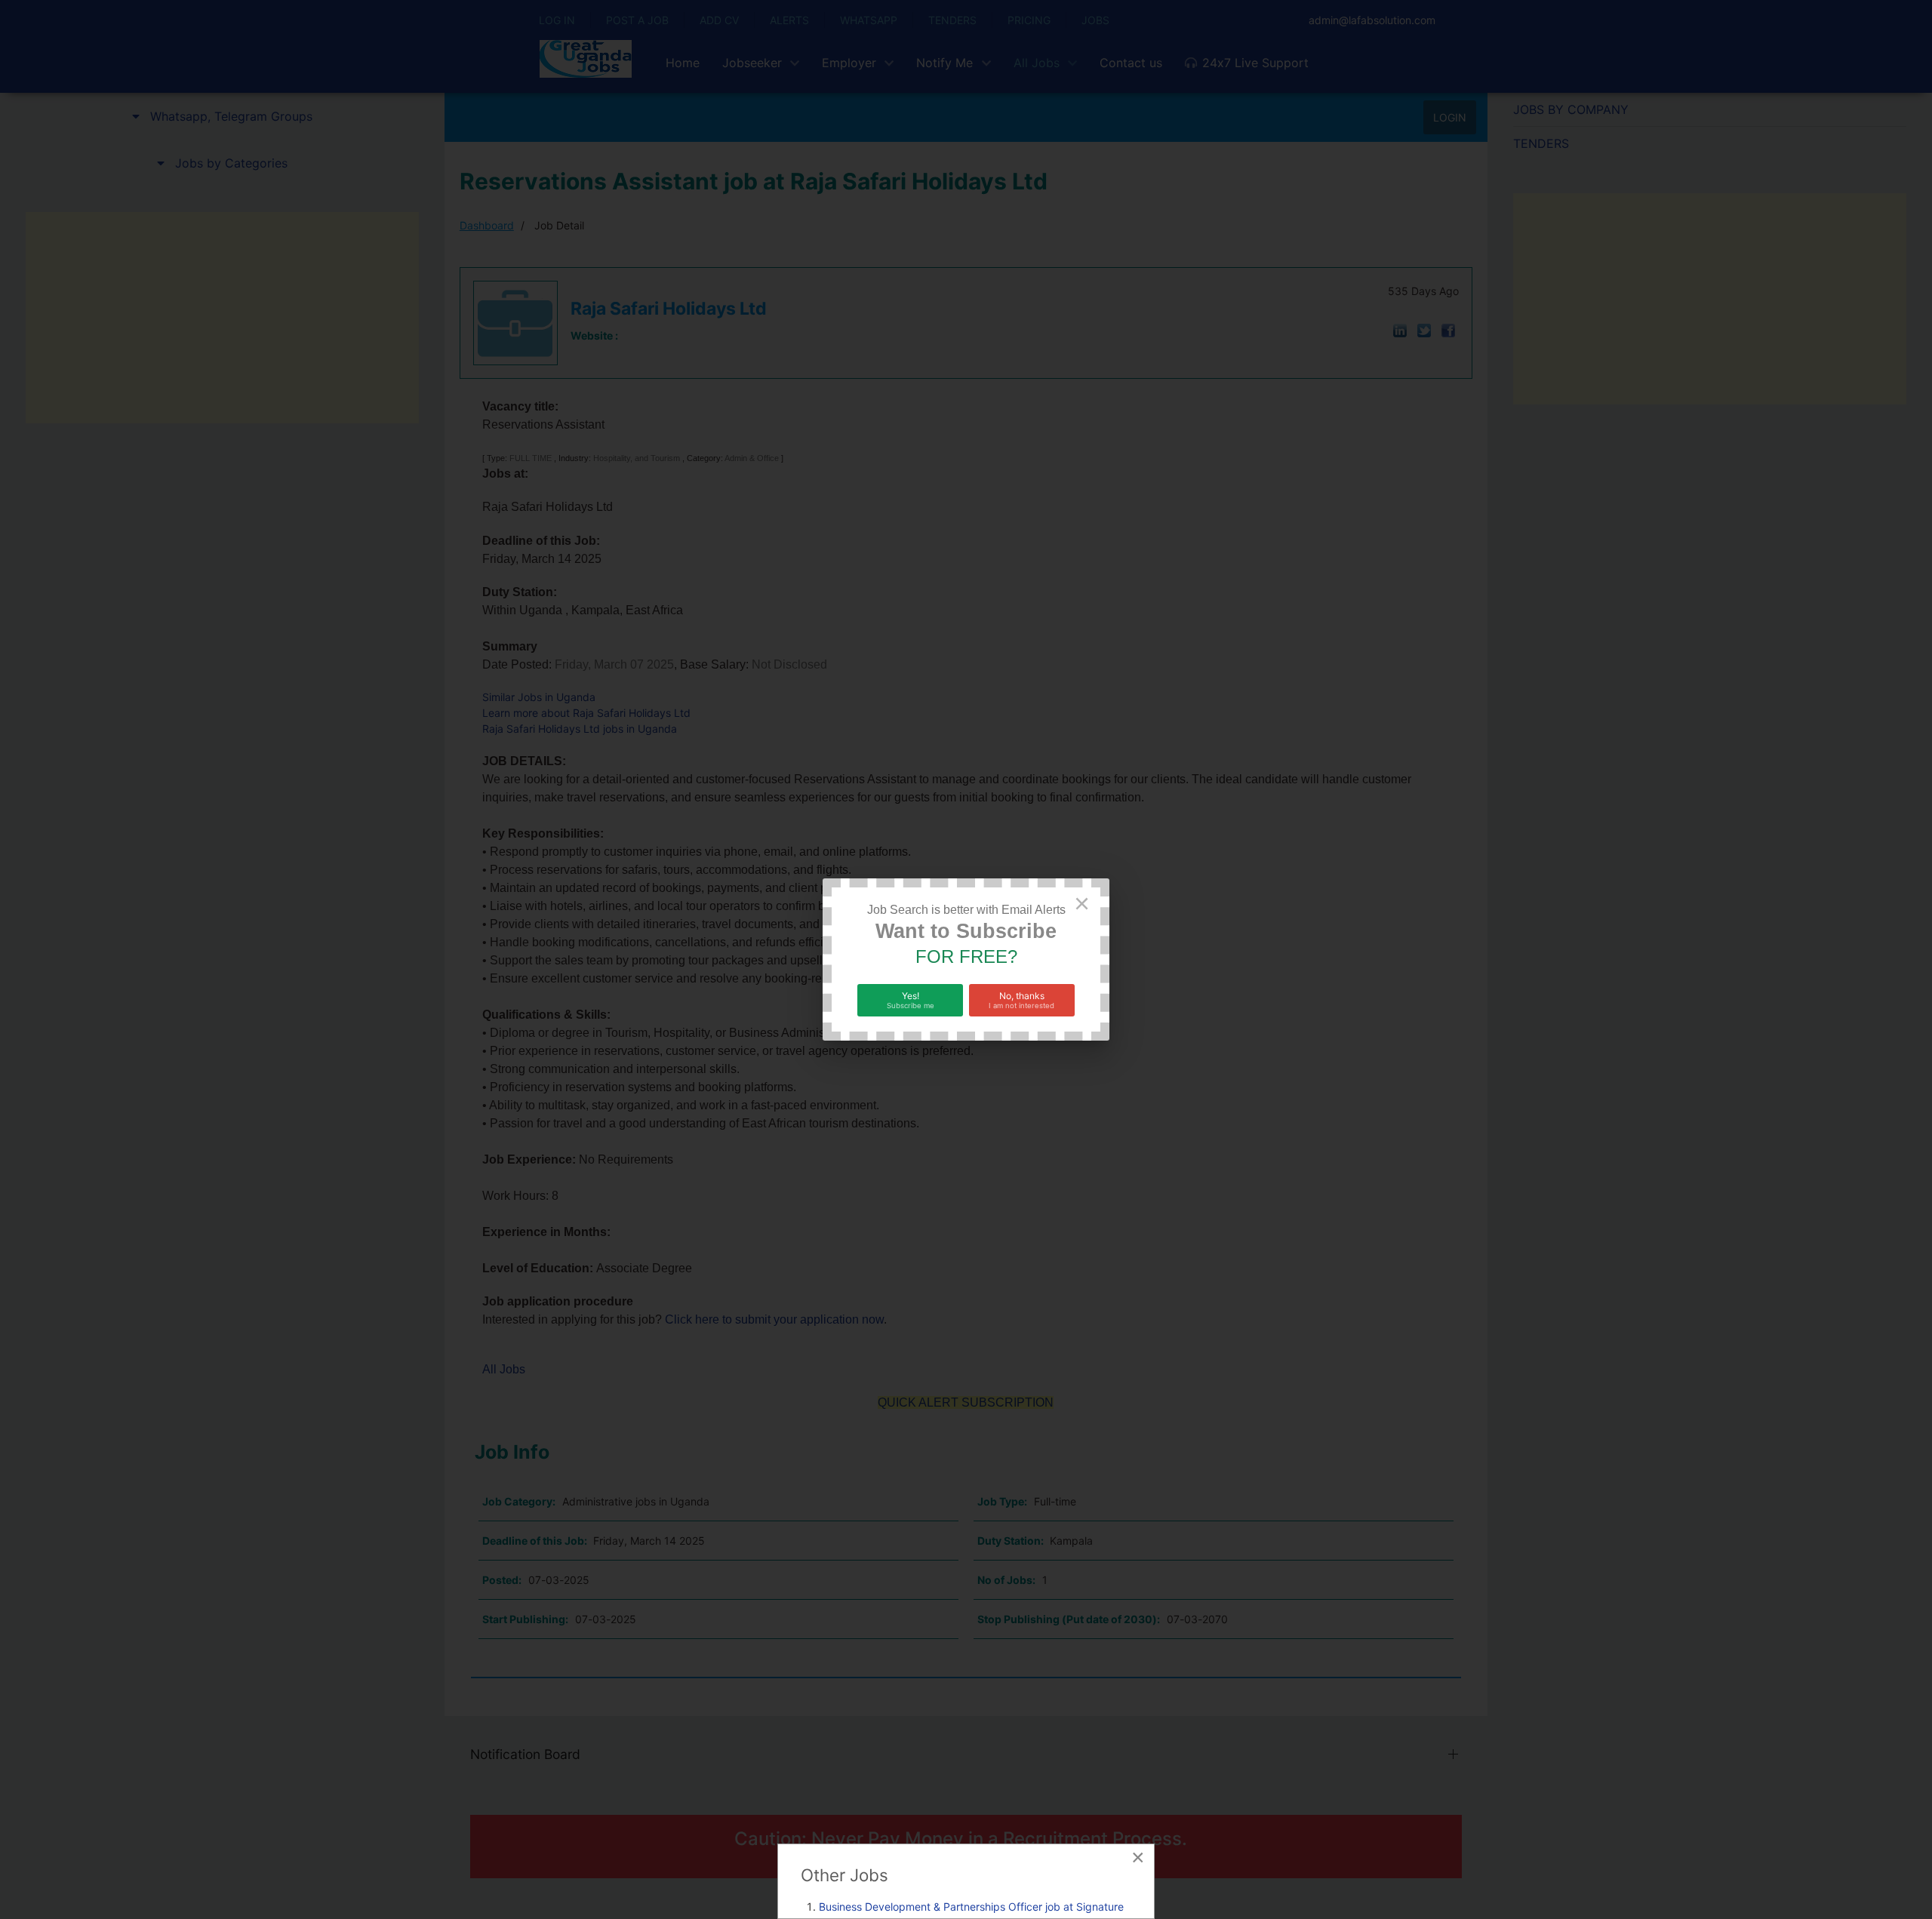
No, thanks (1021, 1000)
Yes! (911, 1000)
